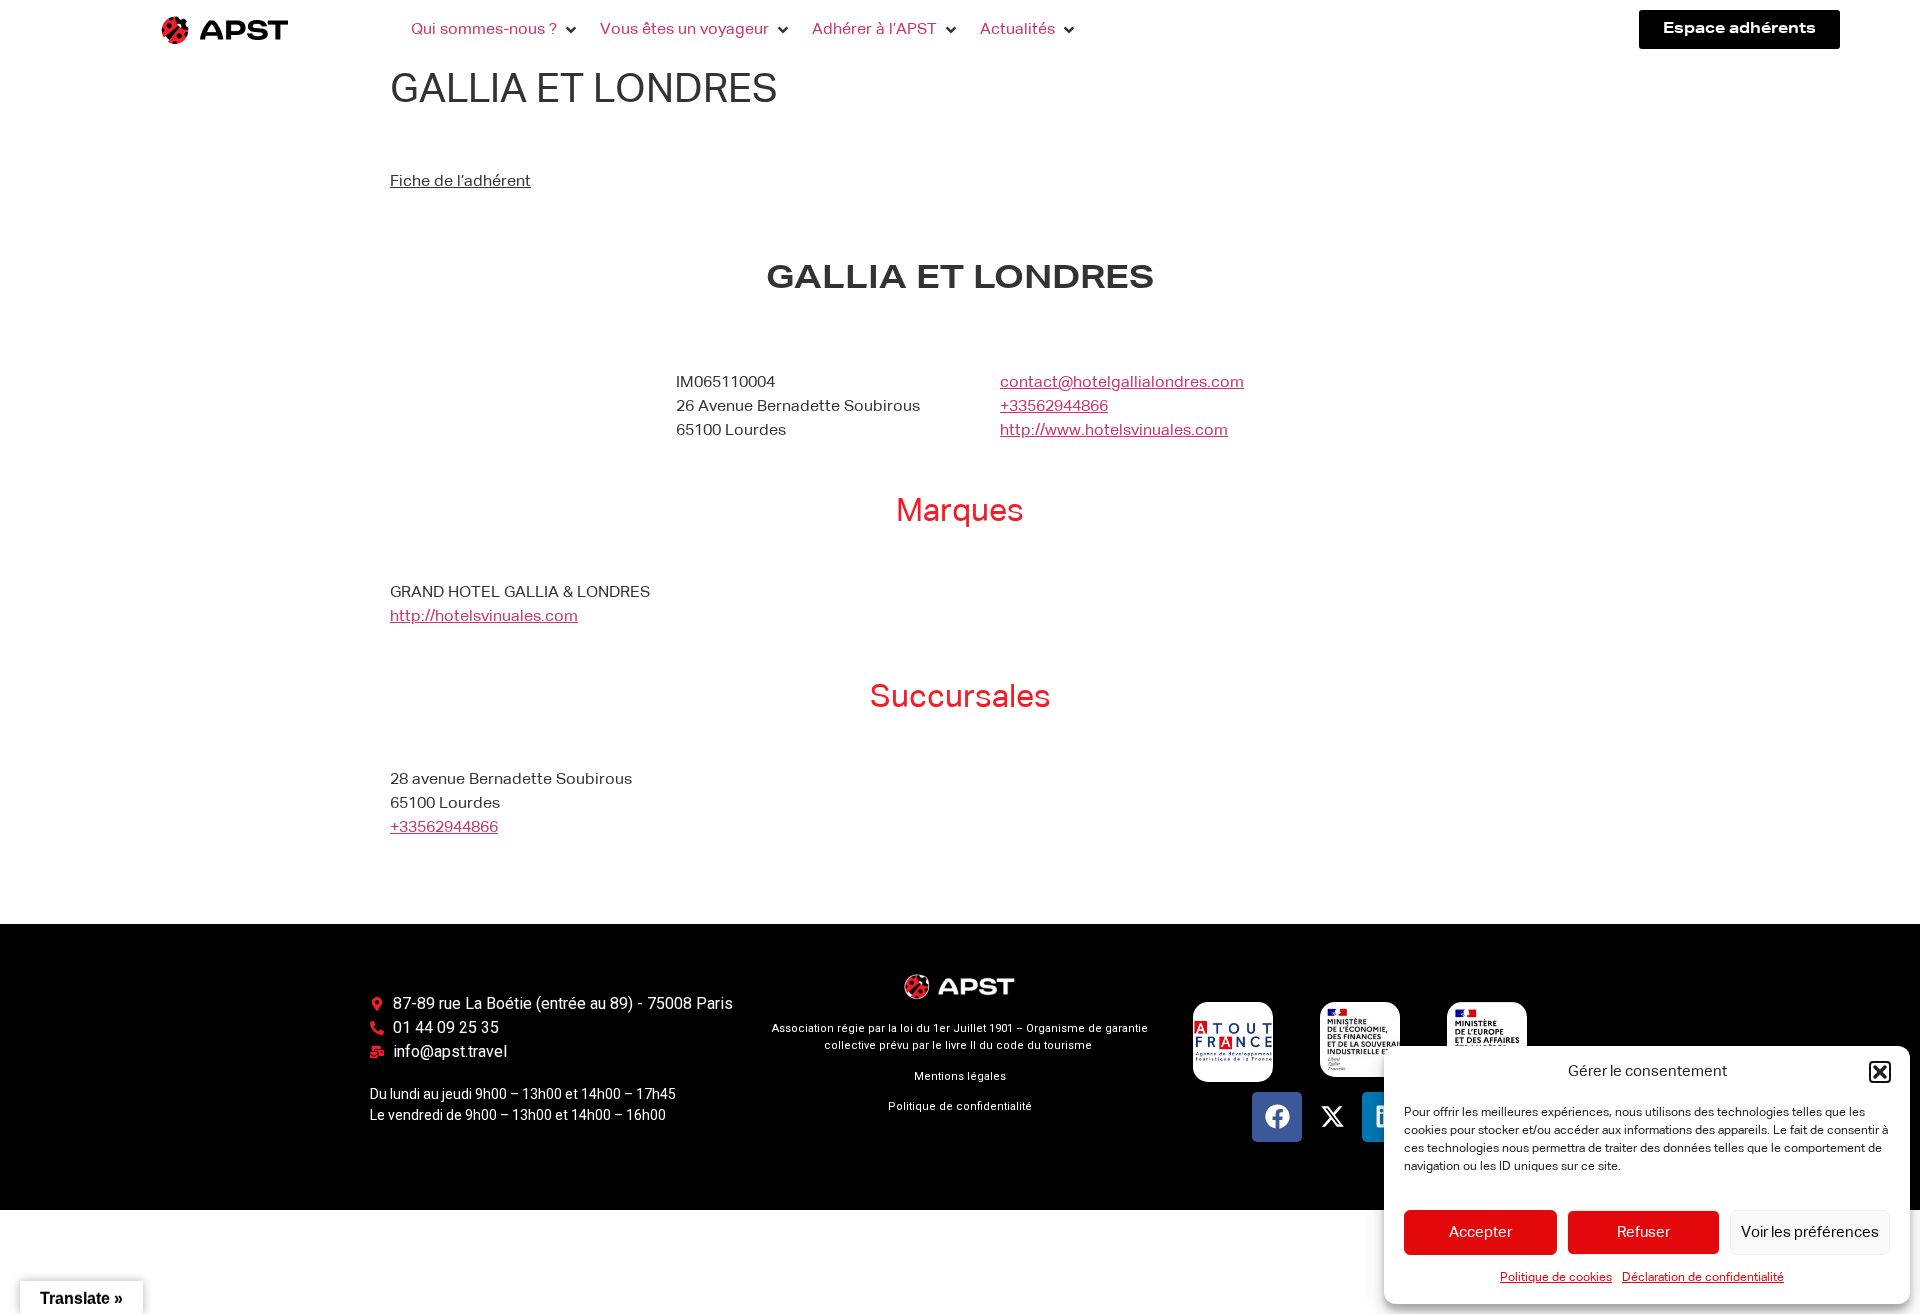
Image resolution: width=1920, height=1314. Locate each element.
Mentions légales (960, 1076)
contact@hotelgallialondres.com (1122, 383)
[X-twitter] (1332, 1117)
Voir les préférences (1810, 1232)
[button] (1880, 1072)
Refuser (1643, 1232)
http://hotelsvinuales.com (484, 617)
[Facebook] (1277, 1117)
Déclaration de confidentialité (1703, 1278)
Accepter (1480, 1232)
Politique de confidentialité (960, 1106)
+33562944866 (1054, 407)
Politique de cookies (1556, 1278)
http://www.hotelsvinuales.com (1114, 431)
